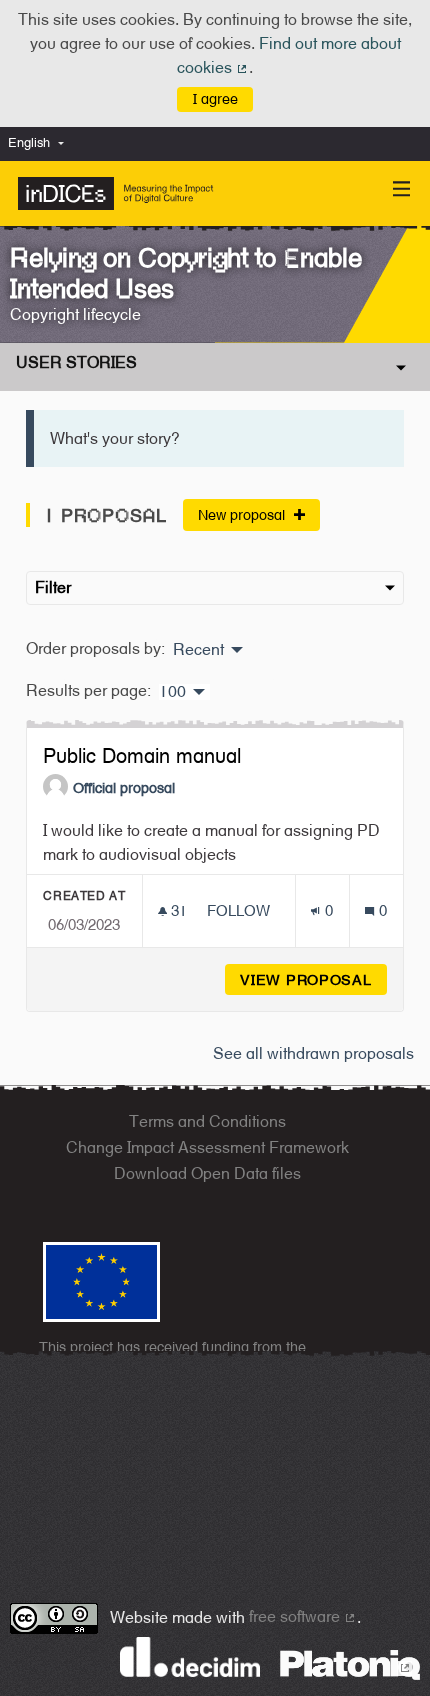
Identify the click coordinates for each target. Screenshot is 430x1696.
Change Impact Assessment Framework (207, 1147)
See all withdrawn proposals (313, 1053)
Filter (53, 587)
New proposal (243, 514)
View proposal (313, 979)
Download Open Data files (207, 1173)
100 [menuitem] (172, 692)
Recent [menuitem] (198, 650)
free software (303, 1616)
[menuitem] (41, 143)
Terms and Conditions (207, 1121)
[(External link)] (350, 1663)
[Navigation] (402, 189)
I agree (215, 98)
